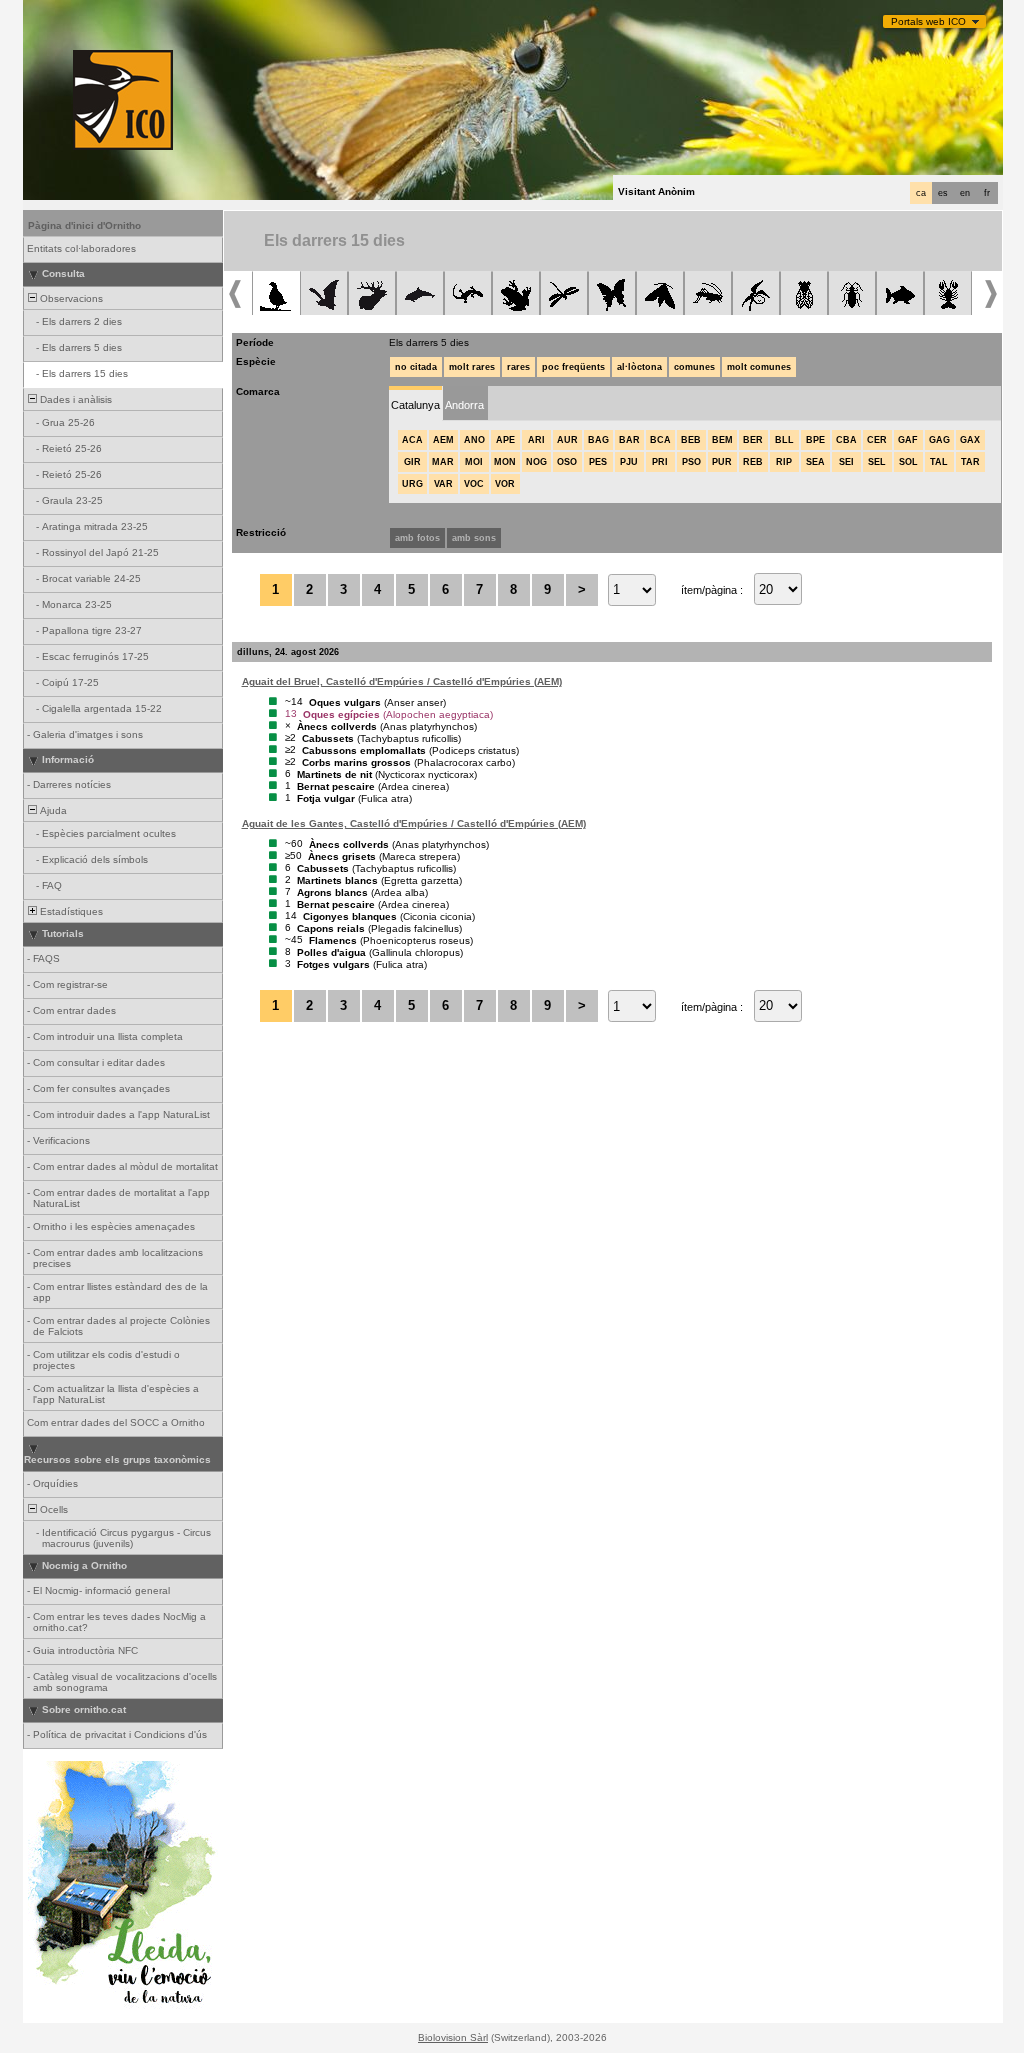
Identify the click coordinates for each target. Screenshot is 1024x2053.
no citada (416, 367)
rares (518, 367)
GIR (412, 462)
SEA (815, 462)
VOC (474, 484)
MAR (443, 462)
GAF (908, 440)
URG (412, 484)
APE (505, 440)
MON (505, 462)
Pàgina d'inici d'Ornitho (84, 225)
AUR (567, 440)
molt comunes (759, 367)
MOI (474, 462)
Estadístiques (70, 911)
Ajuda (52, 810)
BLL (784, 440)
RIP (784, 462)
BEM (722, 440)
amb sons (474, 538)
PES (598, 462)
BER (753, 440)
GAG (939, 440)
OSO (567, 462)
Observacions (70, 298)
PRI (660, 462)
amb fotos (417, 538)
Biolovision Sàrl (453, 2037)
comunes (694, 367)
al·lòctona (639, 367)
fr (987, 193)
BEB (691, 440)
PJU (629, 462)
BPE (815, 440)
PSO (691, 462)
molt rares (472, 367)
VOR (505, 484)
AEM (443, 440)
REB (753, 462)
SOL (908, 462)
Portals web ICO (928, 21)
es (943, 193)
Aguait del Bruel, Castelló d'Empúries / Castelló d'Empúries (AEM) (402, 681)
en (965, 193)
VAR (443, 484)
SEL (877, 462)
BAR (629, 440)
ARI (536, 440)
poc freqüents (573, 367)
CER (877, 440)
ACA (412, 440)
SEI (846, 462)
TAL (939, 462)
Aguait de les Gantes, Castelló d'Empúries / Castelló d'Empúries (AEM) (414, 823)
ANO (474, 440)
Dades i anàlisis (74, 399)
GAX (970, 440)
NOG (536, 462)
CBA (846, 440)
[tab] (415, 403)
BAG (598, 440)
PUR (722, 462)
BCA (660, 440)
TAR (970, 462)
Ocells (52, 1509)
